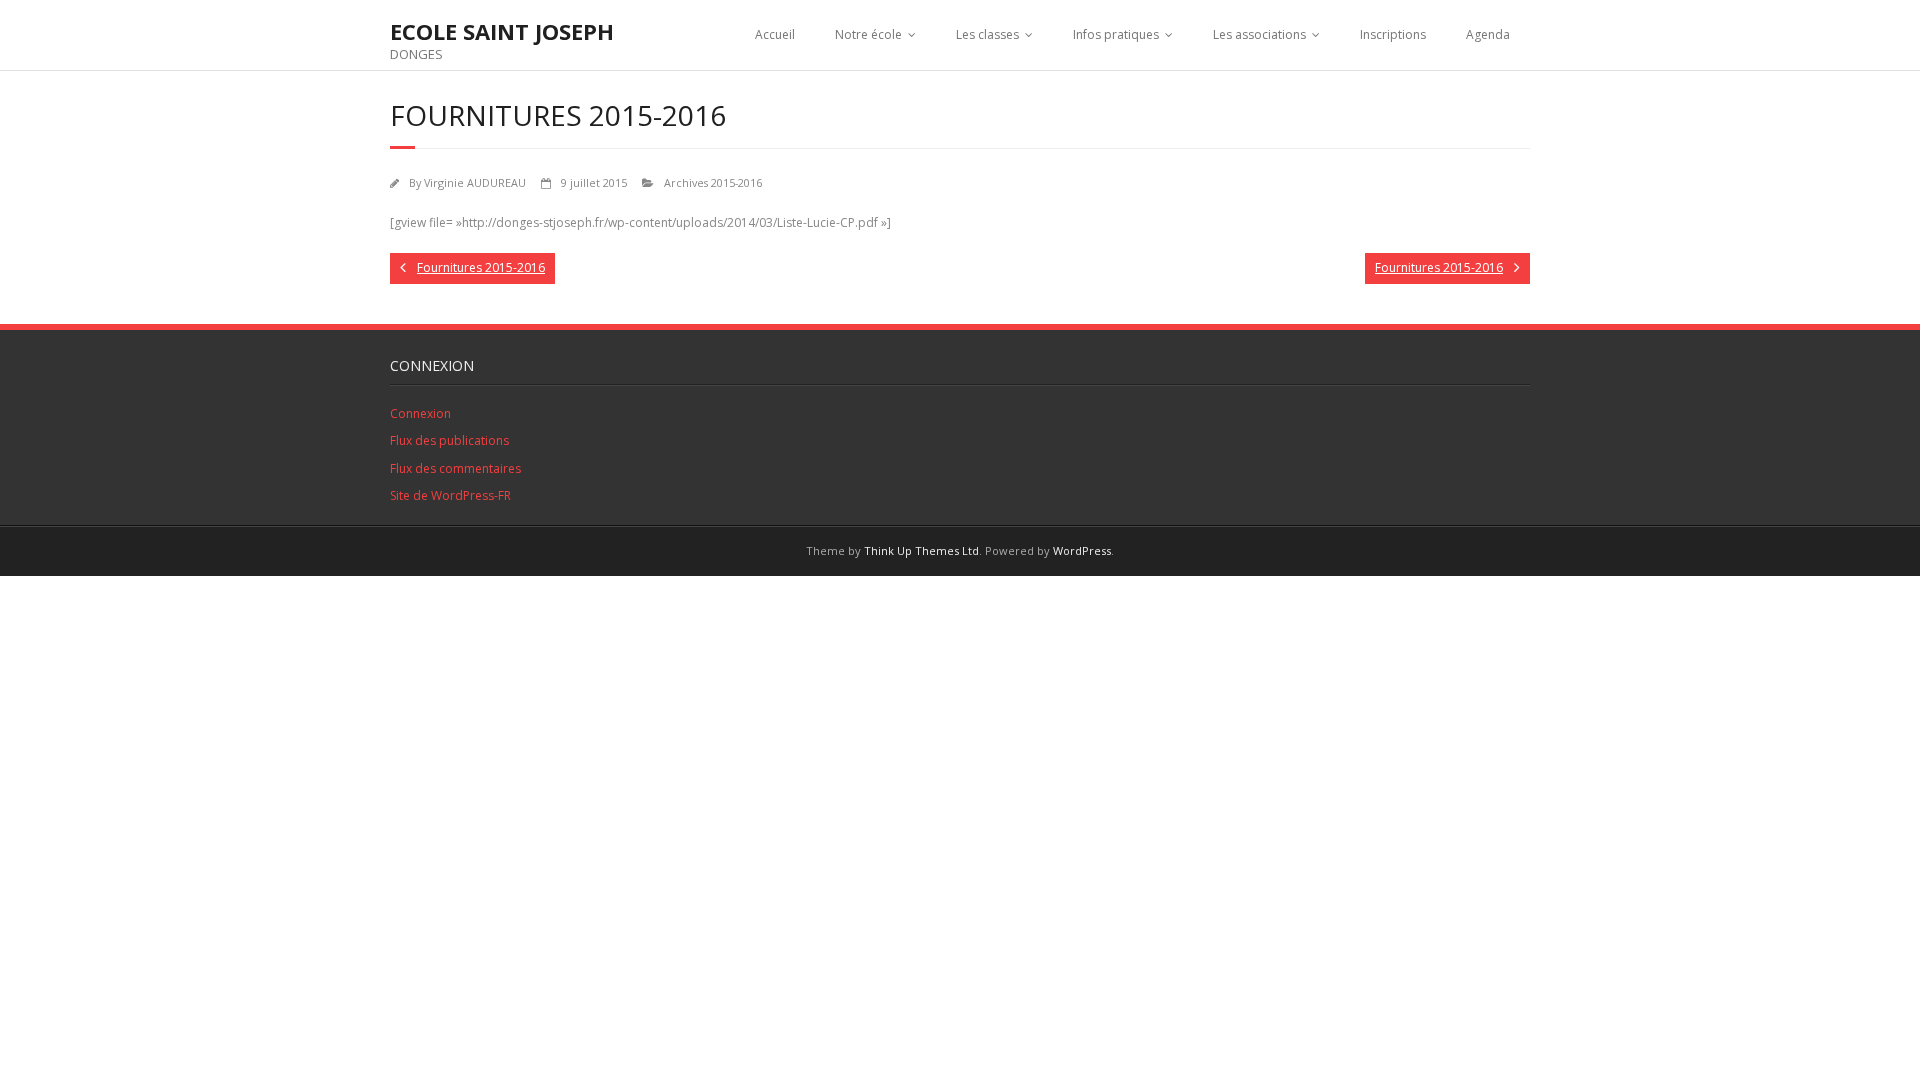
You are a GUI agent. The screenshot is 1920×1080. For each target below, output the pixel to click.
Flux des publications (449, 440)
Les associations (1259, 34)
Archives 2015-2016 (713, 182)
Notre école (868, 34)
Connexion (420, 413)
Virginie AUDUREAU (475, 182)
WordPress (1082, 550)
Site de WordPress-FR (450, 495)
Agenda (1488, 34)
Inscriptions (1393, 34)
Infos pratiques (1116, 34)
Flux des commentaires (455, 468)
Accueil (775, 34)
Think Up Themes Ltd (921, 550)
